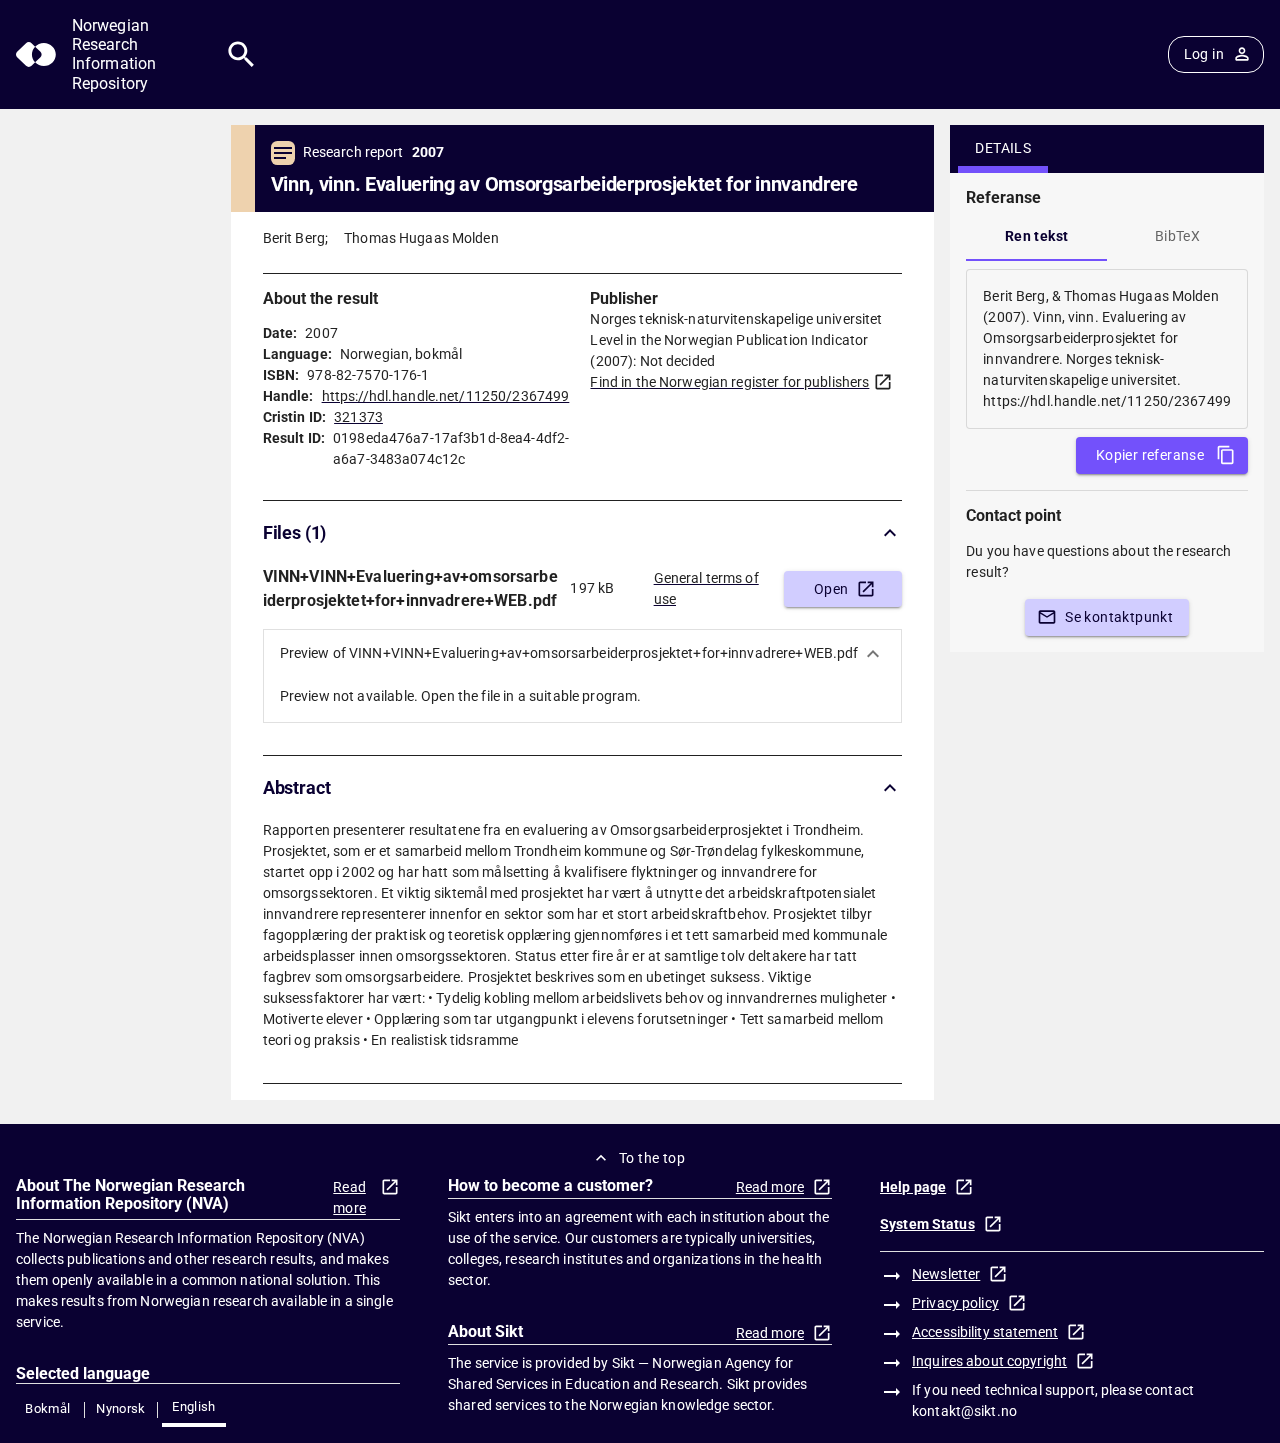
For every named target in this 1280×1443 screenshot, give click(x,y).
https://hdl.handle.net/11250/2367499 (446, 396)
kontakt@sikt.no (964, 1411)
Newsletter (946, 1274)
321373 (358, 417)
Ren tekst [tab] (1037, 236)
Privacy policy (955, 1303)
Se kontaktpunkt (1119, 617)
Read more (349, 1197)
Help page (913, 1187)
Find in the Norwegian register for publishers (729, 382)
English (194, 1406)
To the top (652, 1158)
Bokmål (47, 1408)
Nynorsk (121, 1408)
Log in (1204, 54)
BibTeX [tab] (1177, 236)
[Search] (241, 54)
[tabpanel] (1107, 349)
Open (831, 589)
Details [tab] (1003, 148)
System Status (927, 1224)
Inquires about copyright (989, 1361)
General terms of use (706, 588)
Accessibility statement (985, 1332)
